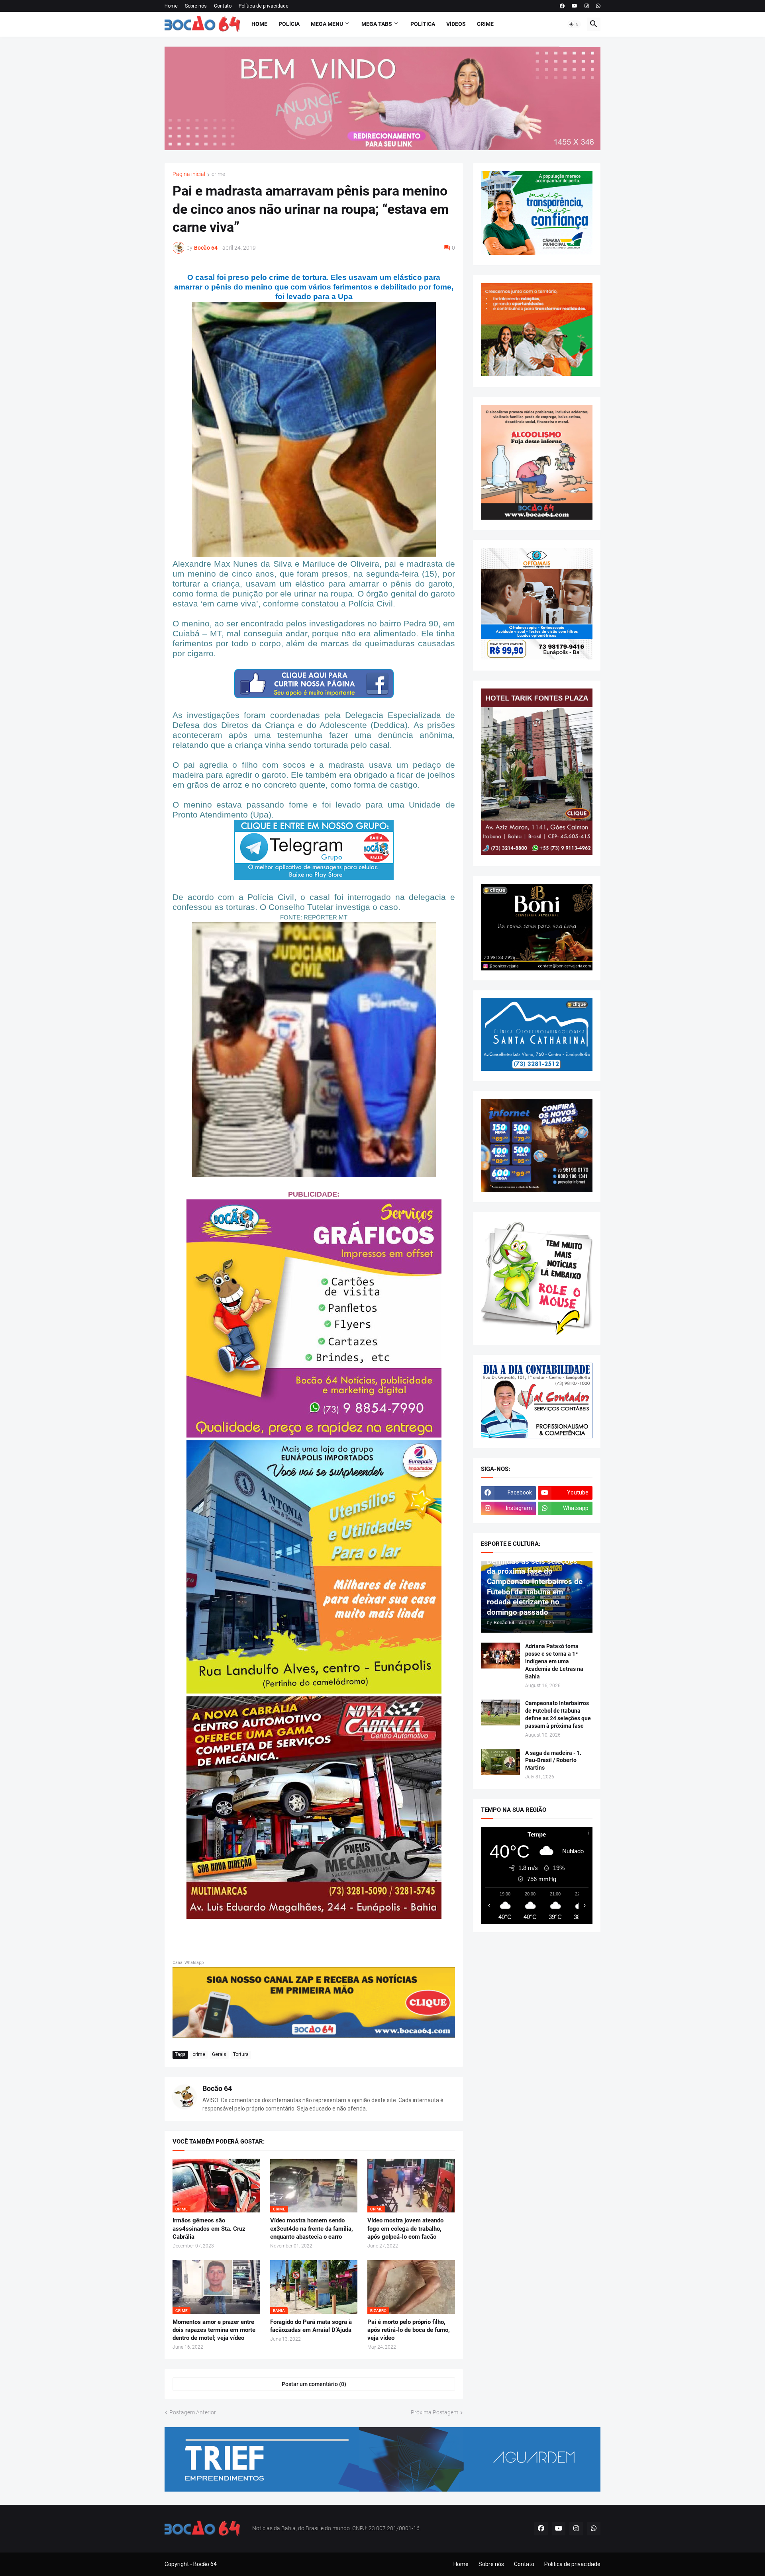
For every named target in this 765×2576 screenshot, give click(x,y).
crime (218, 174)
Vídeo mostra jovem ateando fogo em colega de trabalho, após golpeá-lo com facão (405, 2229)
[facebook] (562, 6)
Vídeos (456, 24)
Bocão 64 (217, 2088)
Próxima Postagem (434, 2412)
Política (423, 24)
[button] (574, 24)
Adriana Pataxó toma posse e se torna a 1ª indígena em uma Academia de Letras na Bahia (554, 1661)
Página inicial (189, 174)
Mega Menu (327, 24)
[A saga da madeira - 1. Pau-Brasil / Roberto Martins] (500, 1762)
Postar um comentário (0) (314, 2384)
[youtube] (575, 6)
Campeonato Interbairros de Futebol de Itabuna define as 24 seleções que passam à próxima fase (558, 1714)
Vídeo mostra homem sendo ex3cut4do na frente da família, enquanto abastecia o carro (312, 2229)
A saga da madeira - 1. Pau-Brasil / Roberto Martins (553, 1760)
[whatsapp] (598, 6)
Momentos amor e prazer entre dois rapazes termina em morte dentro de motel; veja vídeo (214, 2330)
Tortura (241, 2054)
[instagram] (587, 6)
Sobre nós (196, 6)
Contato (223, 6)
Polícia (289, 24)
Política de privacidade (264, 6)
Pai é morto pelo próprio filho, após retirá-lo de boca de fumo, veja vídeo (409, 2330)
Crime (485, 24)
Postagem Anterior (193, 2412)
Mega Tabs (377, 24)
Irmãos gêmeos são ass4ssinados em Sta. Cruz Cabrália (209, 2229)
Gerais (219, 2054)
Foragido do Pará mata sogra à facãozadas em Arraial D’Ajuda (311, 2326)
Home (171, 6)
